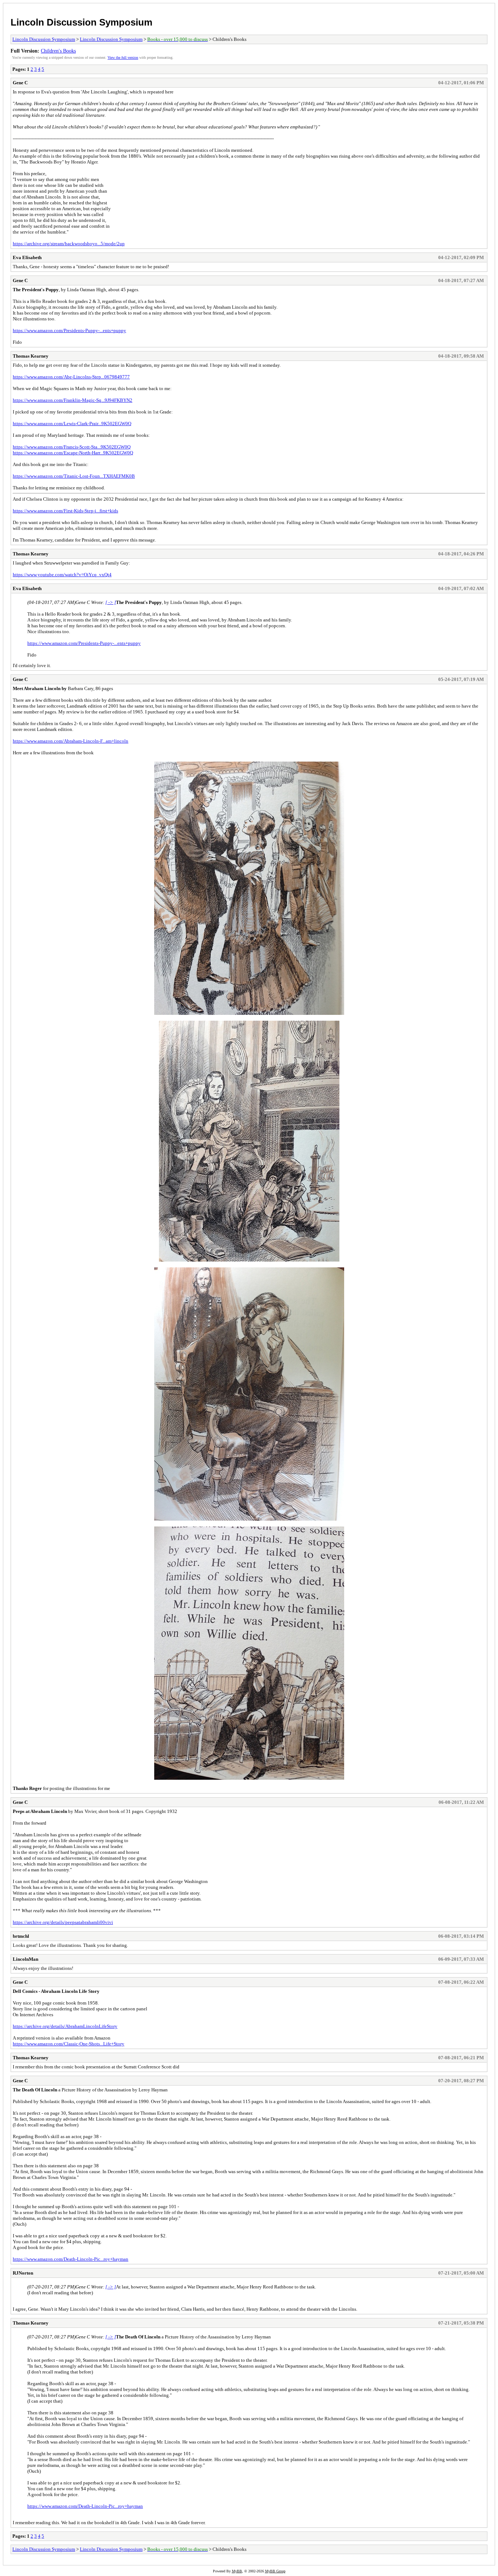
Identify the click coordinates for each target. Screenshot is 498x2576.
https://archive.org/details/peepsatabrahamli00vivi (63, 1922)
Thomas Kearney (31, 356)
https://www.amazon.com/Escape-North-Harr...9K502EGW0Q (73, 453)
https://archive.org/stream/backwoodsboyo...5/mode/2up (69, 244)
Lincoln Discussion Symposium (81, 22)
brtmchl (21, 1936)
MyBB (237, 2571)
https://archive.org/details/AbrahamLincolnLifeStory (65, 2026)
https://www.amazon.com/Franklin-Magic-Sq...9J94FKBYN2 (73, 400)
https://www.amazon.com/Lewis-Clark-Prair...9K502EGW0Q (72, 423)
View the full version (123, 57)
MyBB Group (275, 2571)
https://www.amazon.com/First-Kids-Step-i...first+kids (65, 511)
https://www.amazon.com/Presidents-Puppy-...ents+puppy (69, 330)
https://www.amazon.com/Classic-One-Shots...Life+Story (69, 2044)
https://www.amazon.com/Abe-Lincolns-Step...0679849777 (71, 377)
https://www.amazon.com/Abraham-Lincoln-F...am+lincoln (71, 741)
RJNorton (23, 2273)
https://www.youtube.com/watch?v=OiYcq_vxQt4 (62, 575)
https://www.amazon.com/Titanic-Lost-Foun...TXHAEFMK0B (74, 476)
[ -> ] (111, 602)
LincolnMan (26, 1959)
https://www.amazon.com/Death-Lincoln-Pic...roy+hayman (71, 2259)
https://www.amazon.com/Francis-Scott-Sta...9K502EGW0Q (72, 447)
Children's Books (58, 51)
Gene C (20, 83)
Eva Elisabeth (27, 257)
